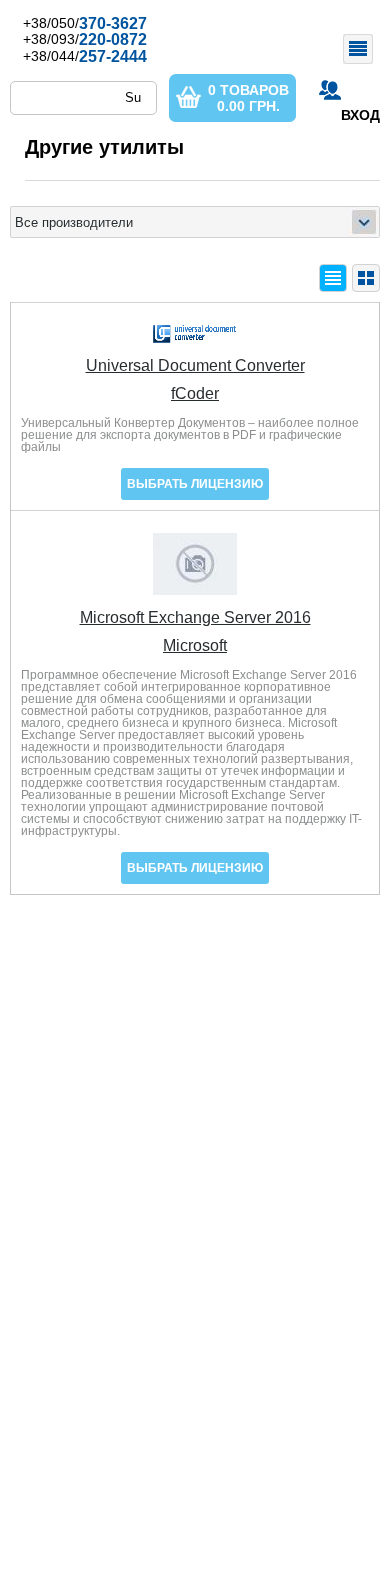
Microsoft (195, 646)
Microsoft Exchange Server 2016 (195, 618)
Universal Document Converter (195, 366)
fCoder (195, 394)
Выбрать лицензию (195, 484)
